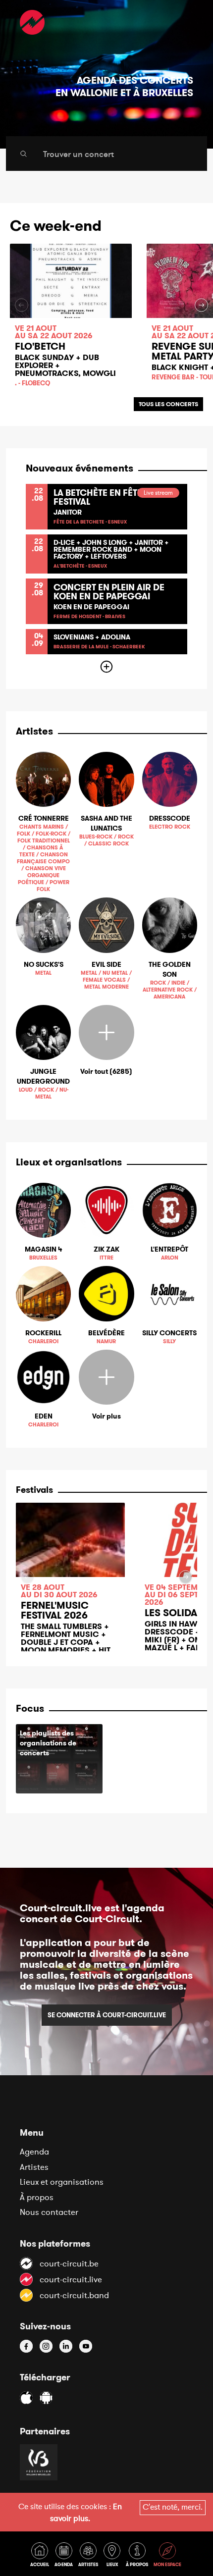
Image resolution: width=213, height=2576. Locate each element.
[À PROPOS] (139, 2556)
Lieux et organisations (62, 2182)
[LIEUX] (114, 2556)
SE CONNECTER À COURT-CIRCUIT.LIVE (107, 2015)
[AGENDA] (65, 2556)
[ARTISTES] (90, 2556)
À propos (37, 2197)
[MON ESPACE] (168, 2556)
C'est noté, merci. (173, 2507)
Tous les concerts (168, 404)
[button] (201, 305)
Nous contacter (49, 2212)
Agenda (34, 2152)
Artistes (34, 2167)
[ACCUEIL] (41, 2556)
